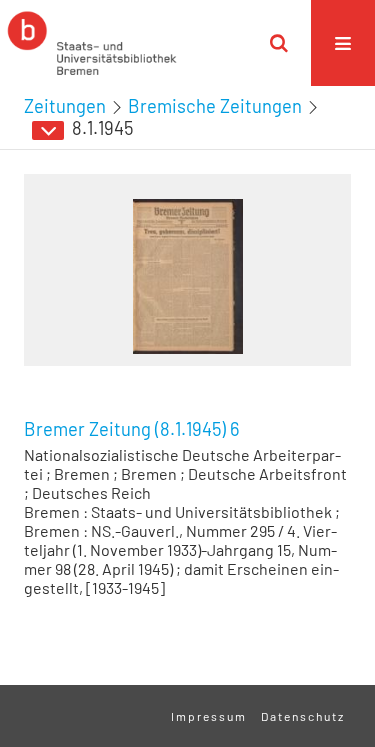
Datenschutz (303, 716)
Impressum (209, 716)
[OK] (279, 43)
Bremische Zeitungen (215, 106)
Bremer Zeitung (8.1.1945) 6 (131, 429)
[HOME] (92, 43)
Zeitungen (65, 106)
